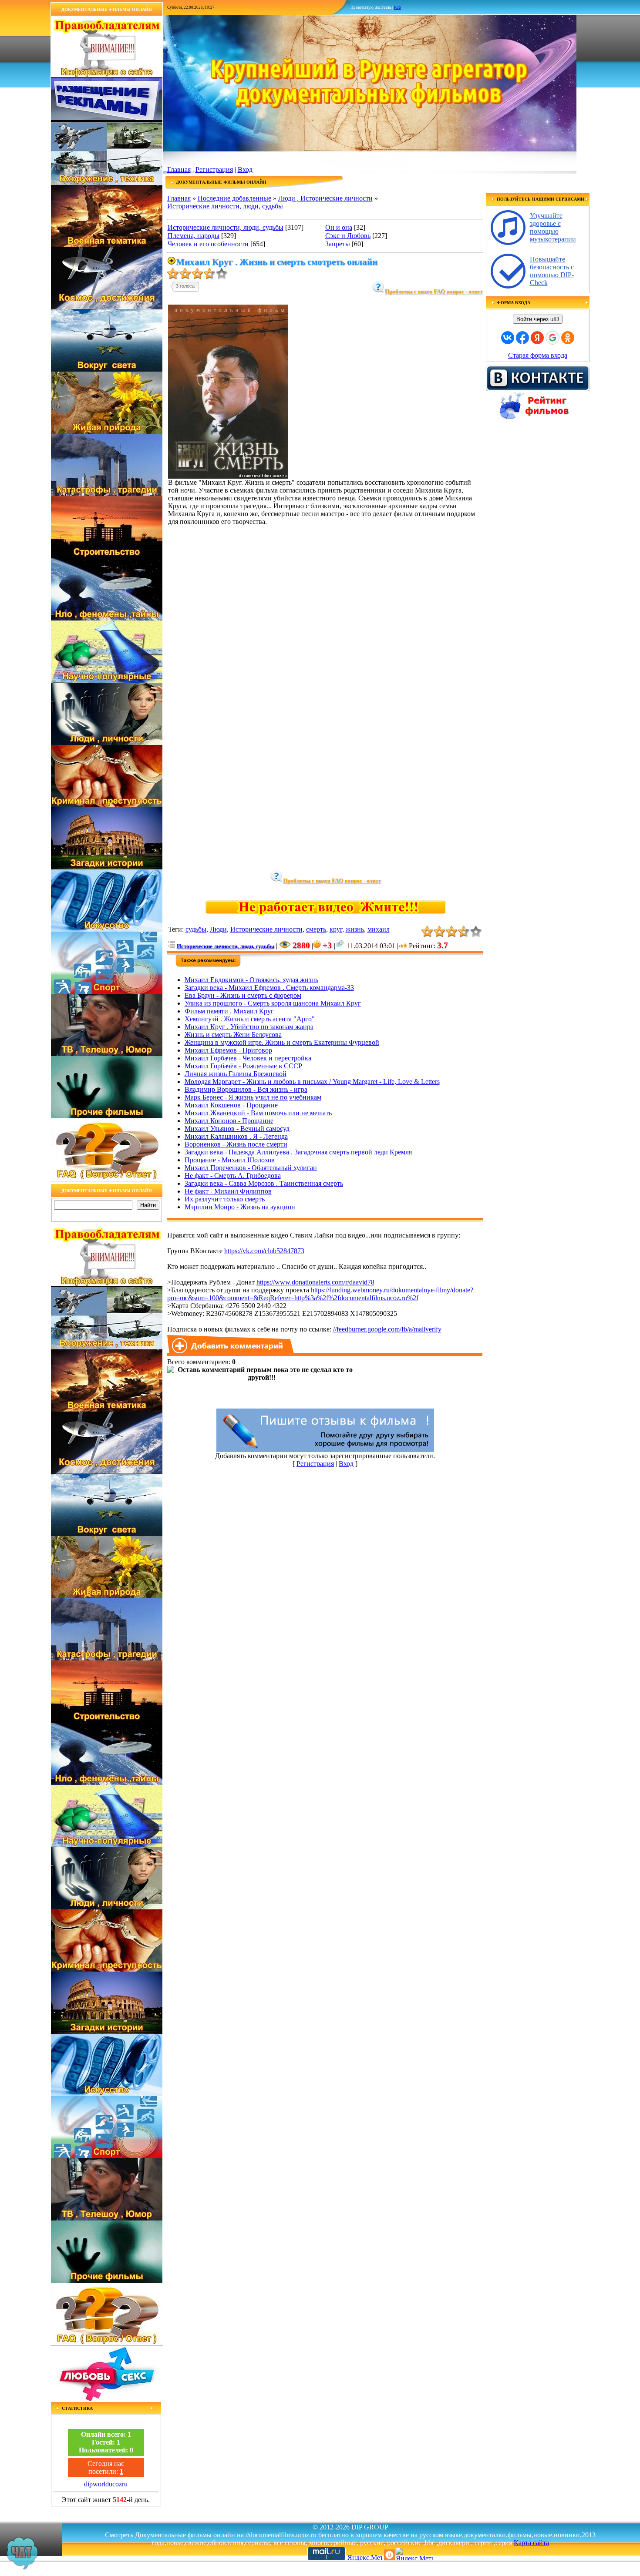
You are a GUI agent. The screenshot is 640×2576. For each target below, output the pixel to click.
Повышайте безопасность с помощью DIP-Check (552, 271)
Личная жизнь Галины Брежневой (236, 1074)
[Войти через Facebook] (522, 338)
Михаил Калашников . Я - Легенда (236, 1136)
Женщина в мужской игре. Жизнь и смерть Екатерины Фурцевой (282, 1042)
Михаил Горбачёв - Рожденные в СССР (243, 1066)
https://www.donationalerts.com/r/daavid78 (315, 1282)
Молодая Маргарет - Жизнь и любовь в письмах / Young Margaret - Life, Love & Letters (312, 1082)
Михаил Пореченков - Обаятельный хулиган (251, 1168)
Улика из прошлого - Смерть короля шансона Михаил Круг (273, 1003)
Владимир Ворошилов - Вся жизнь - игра (246, 1089)
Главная (179, 169)
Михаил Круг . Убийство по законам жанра (249, 1027)
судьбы (196, 929)
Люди (218, 929)
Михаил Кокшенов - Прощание (231, 1105)
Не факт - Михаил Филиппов (228, 1191)
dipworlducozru (106, 2484)
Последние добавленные (234, 198)
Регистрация (214, 169)
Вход (245, 169)
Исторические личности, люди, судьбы (225, 206)
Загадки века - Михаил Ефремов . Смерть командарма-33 (269, 988)
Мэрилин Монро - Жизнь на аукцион (240, 1207)
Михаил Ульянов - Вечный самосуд (237, 1129)
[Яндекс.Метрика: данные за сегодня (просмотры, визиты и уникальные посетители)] (414, 2554)
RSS (397, 7)
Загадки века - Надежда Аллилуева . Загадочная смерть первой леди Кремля (298, 1152)
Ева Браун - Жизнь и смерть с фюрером (243, 995)
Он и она (339, 227)
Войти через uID (538, 319)
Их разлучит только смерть (225, 1199)
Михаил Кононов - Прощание (229, 1121)
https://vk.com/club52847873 (264, 1251)
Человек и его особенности (208, 244)
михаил (379, 929)
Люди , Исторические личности (325, 198)
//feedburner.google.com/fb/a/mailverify (387, 1329)
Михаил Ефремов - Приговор (228, 1050)
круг (336, 929)
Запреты (338, 244)
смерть (316, 929)
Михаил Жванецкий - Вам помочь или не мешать (258, 1113)
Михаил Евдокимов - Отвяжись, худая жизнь (251, 980)
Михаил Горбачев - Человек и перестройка (248, 1058)
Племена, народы (194, 236)
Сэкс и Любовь (348, 236)
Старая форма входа (538, 355)
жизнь (355, 929)
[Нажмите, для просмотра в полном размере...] (228, 476)
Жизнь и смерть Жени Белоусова (233, 1035)
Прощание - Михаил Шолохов (230, 1160)
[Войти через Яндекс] (537, 338)
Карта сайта (531, 2543)
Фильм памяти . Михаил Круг (229, 1011)
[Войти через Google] (552, 338)
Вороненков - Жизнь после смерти (236, 1144)
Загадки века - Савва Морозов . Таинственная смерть (264, 1183)
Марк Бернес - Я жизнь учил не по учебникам (253, 1097)
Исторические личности (266, 929)
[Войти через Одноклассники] (568, 338)
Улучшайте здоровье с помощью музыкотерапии (553, 227)
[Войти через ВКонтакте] (508, 338)
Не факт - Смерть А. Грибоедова (233, 1176)
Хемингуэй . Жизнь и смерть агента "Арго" (250, 1019)
